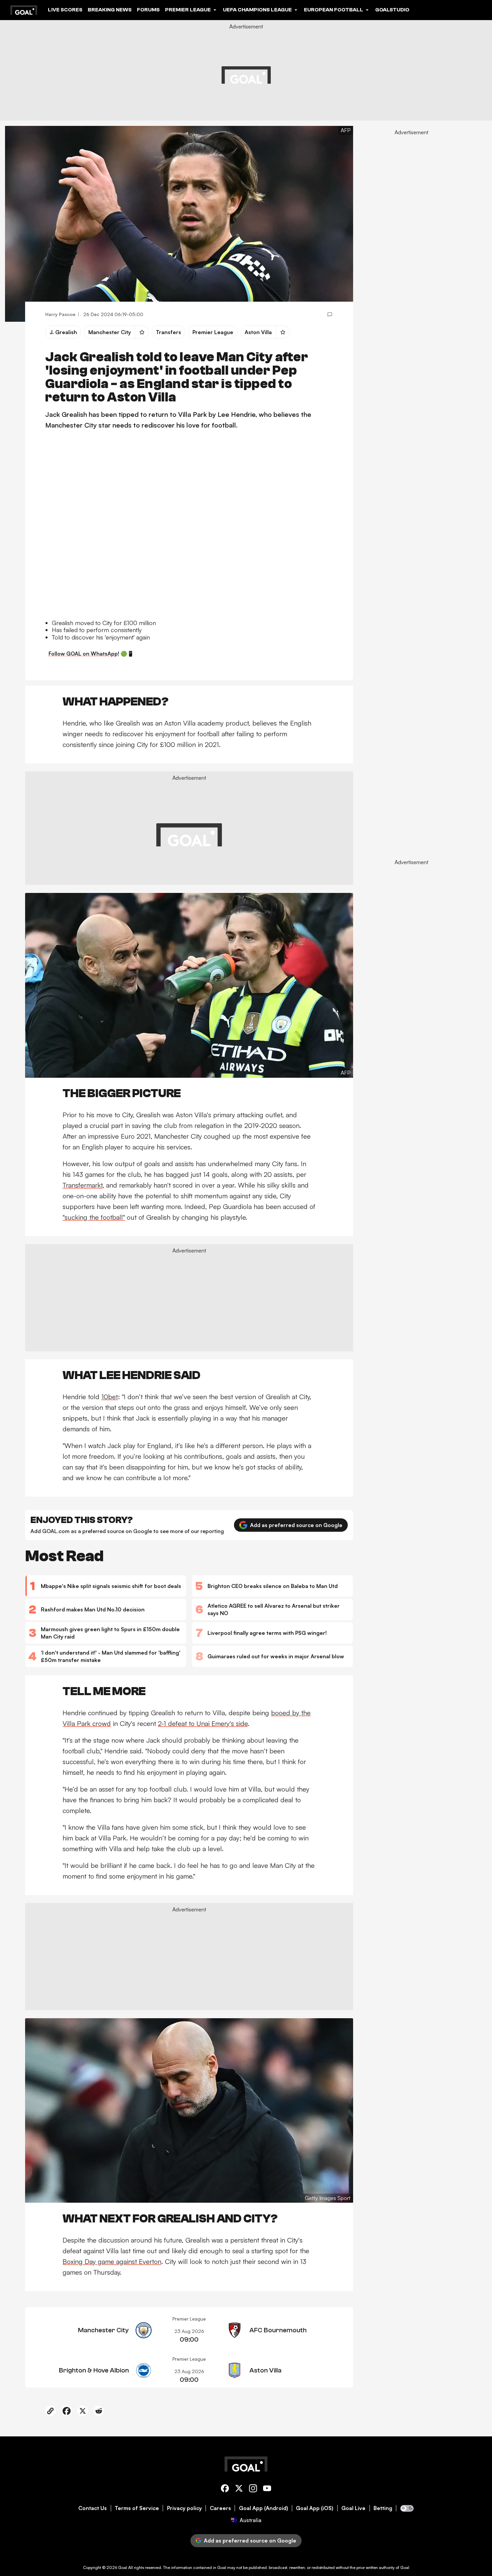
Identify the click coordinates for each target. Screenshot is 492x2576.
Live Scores (65, 10)
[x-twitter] (239, 2489)
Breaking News (110, 10)
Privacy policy (184, 2508)
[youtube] (267, 2489)
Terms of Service (137, 2508)
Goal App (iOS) (315, 2508)
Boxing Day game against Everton (112, 2261)
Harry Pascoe (60, 314)
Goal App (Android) (264, 2508)
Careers (220, 2508)
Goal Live (353, 2508)
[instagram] (253, 2489)
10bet (110, 1397)
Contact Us (93, 2508)
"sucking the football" (94, 1217)
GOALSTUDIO (392, 10)
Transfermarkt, (83, 1185)
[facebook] (225, 2489)
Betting (383, 2508)
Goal (123, 2567)
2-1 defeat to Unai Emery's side (203, 1723)
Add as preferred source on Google (296, 1525)
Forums (148, 10)
